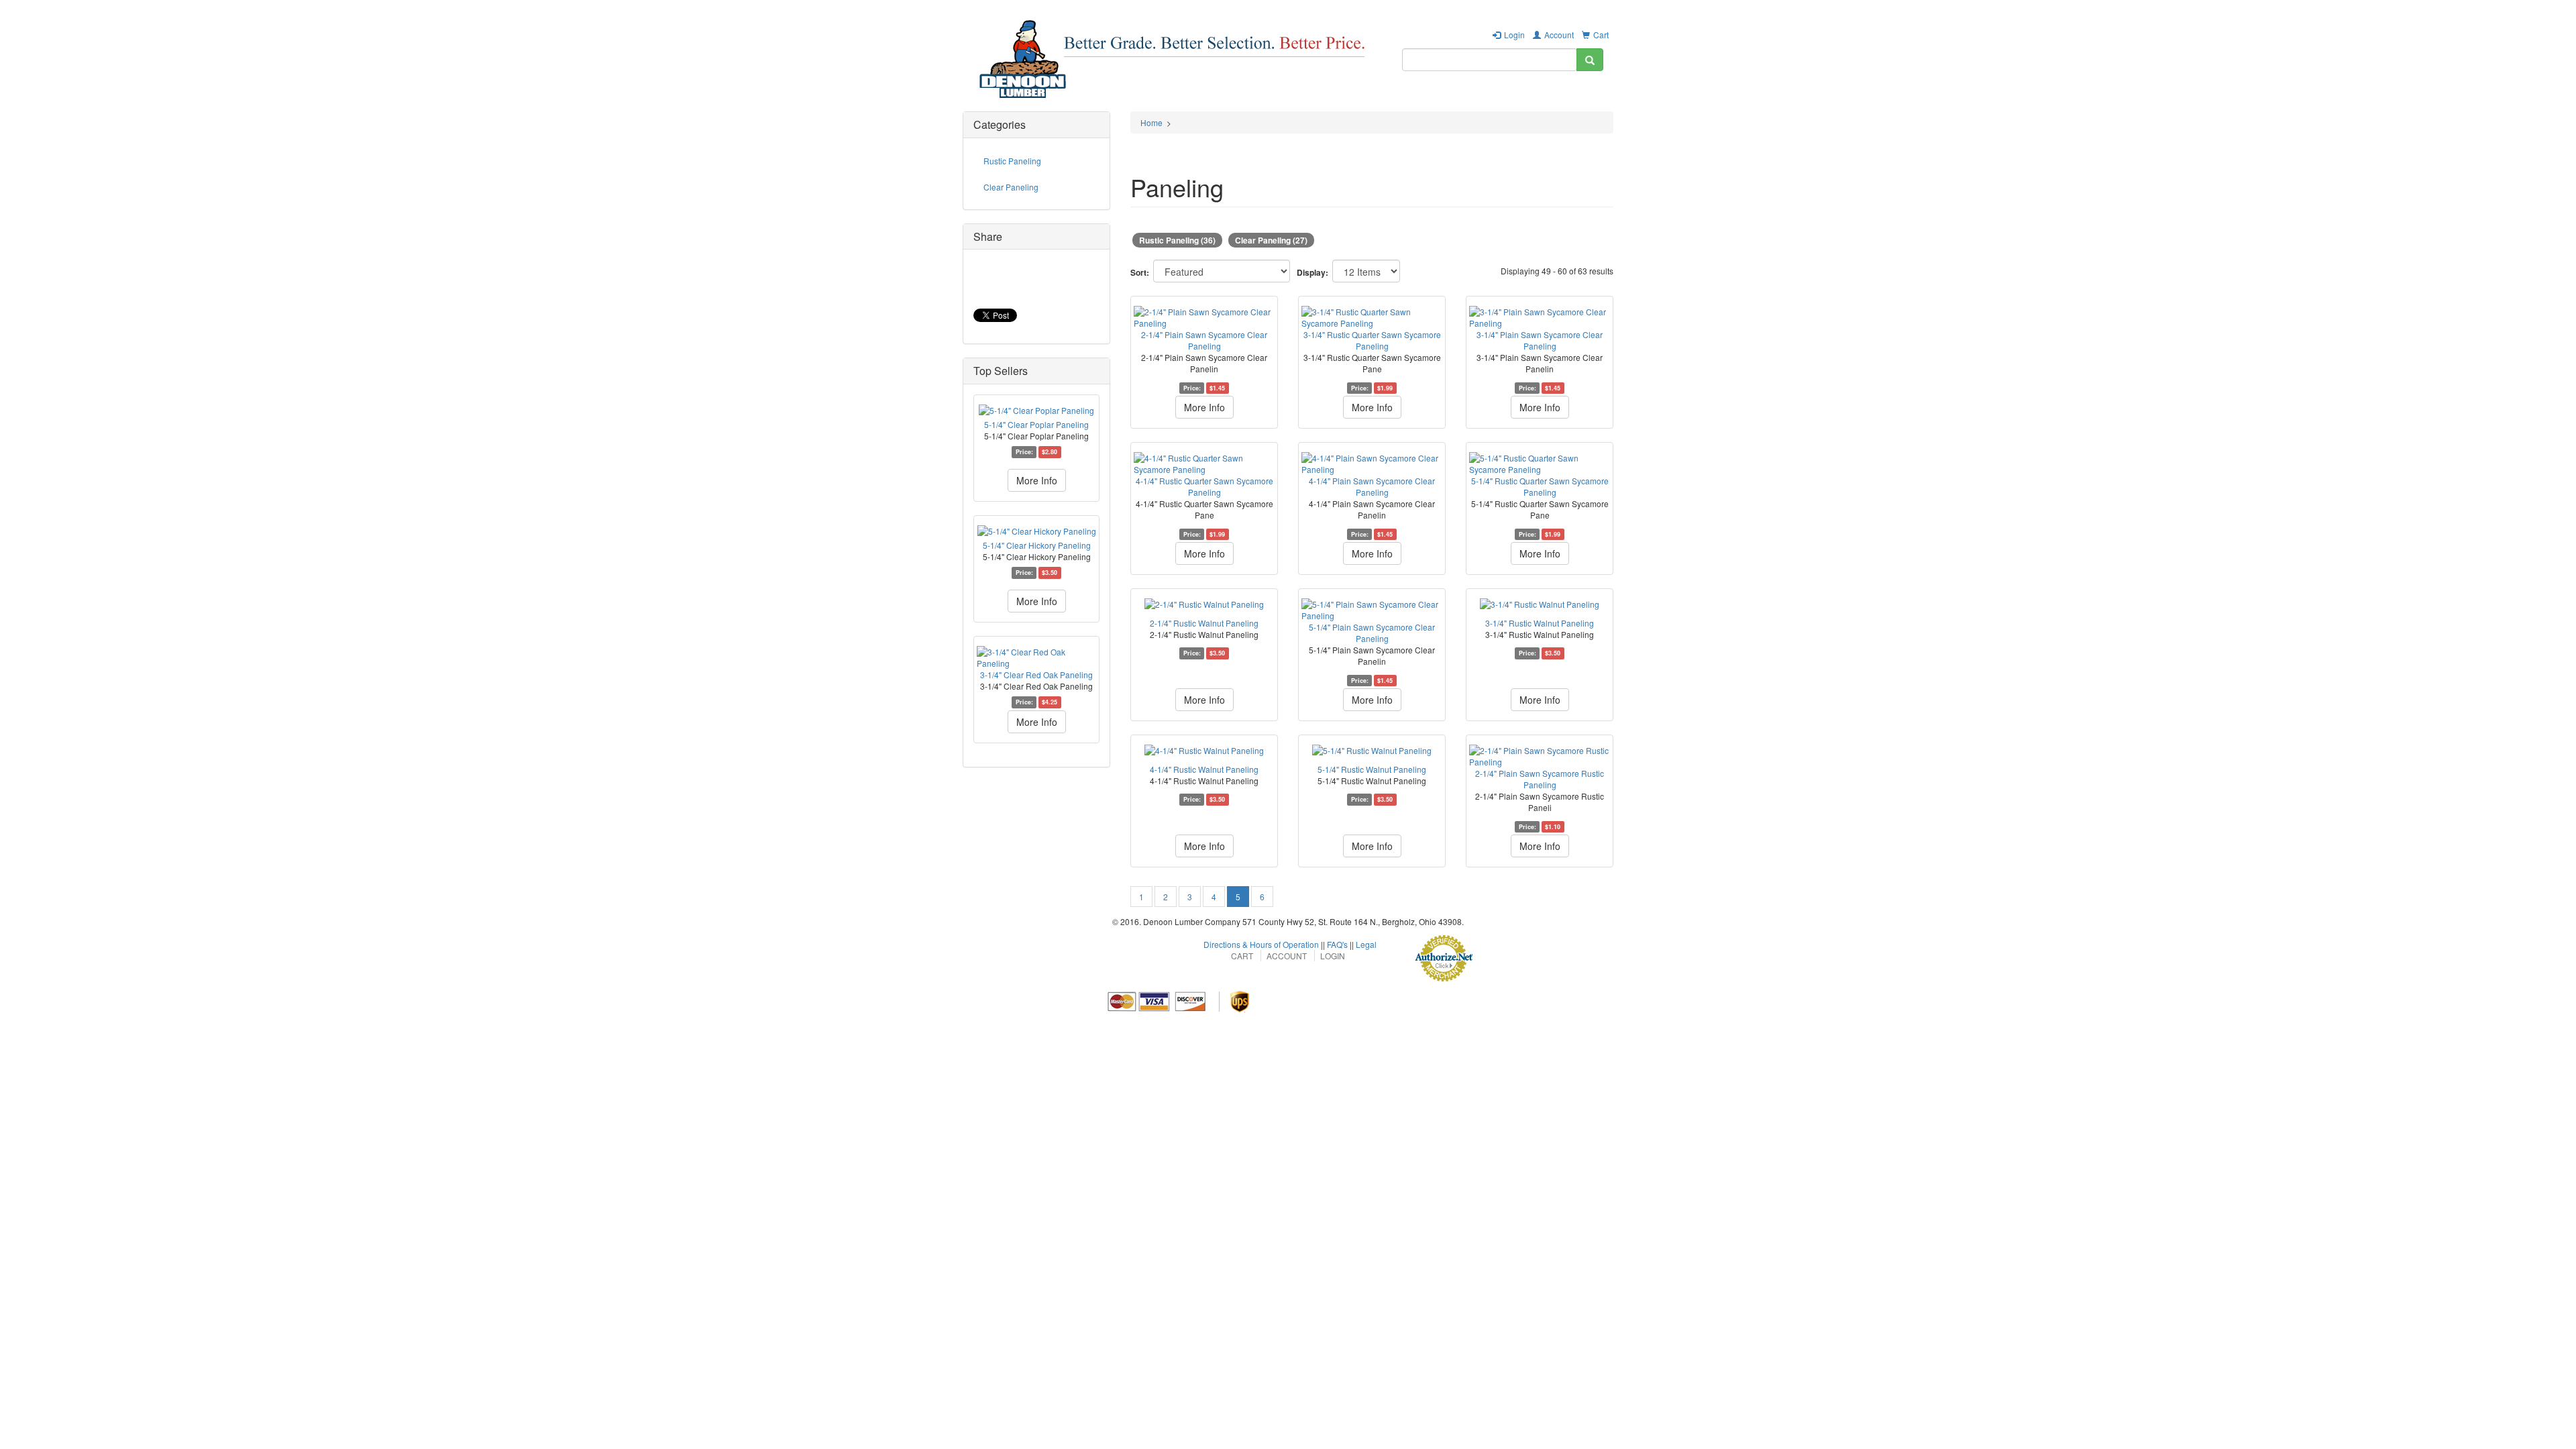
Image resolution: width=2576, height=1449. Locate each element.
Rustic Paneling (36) (1177, 240)
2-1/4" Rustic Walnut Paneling (1204, 623)
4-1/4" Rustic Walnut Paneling (1204, 769)
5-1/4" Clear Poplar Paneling (1036, 424)
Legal (1366, 944)
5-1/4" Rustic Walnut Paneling (1372, 769)
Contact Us (1570, 97)
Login (1514, 35)
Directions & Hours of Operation (1261, 944)
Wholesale (1292, 97)
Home (1151, 122)
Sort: (1140, 273)
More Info (1037, 480)
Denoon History (1494, 97)
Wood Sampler (1412, 97)
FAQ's (1337, 944)
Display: (1312, 273)
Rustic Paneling (1012, 161)
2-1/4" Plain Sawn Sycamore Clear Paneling (1204, 340)
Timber (1347, 97)
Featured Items (1219, 97)
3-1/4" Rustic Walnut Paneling (1540, 623)
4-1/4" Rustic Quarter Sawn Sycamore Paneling (1204, 486)
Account (1559, 35)
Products (1149, 97)
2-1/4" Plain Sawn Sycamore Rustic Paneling (1540, 779)
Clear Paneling (1011, 187)
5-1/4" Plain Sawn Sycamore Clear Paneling (1372, 633)
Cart (1601, 35)
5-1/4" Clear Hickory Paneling (1037, 545)
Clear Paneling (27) (1271, 240)
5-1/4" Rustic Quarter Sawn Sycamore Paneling (1540, 486)
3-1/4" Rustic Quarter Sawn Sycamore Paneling (1372, 340)
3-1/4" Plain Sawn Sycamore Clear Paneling (1540, 340)
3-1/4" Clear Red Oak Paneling (1036, 675)
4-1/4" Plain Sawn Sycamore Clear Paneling (1372, 486)
